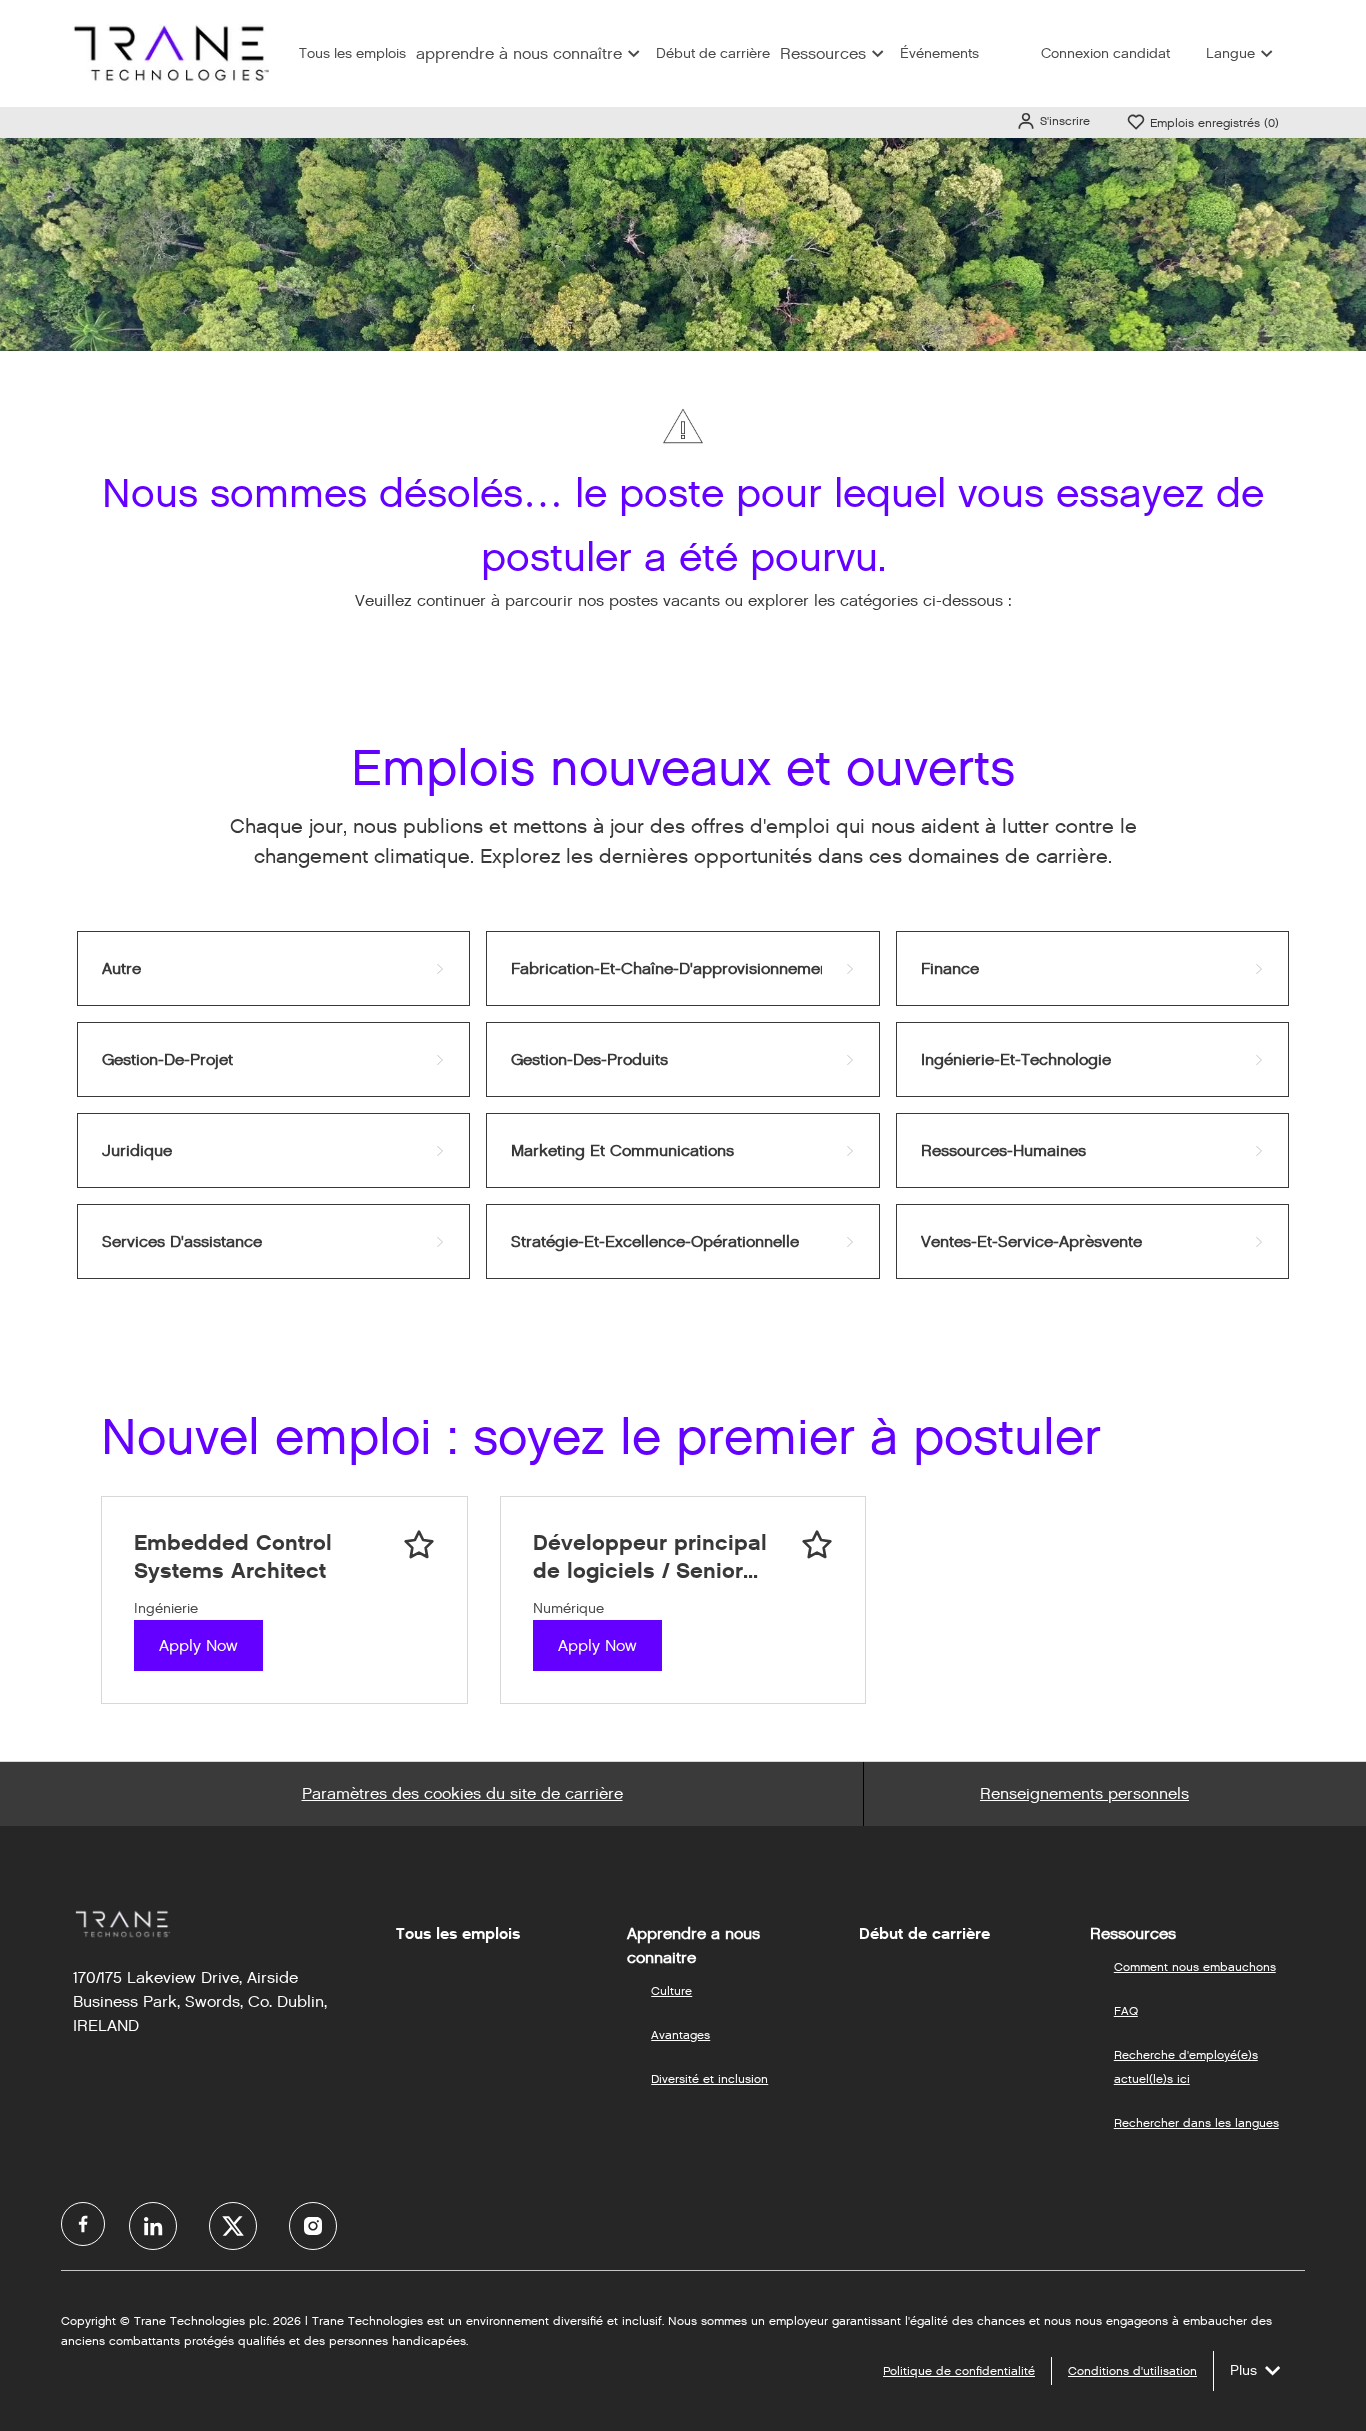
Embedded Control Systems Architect (233, 1556)
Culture (671, 1990)
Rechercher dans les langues (1196, 2122)
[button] (1053, 120)
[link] (273, 968)
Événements (939, 53)
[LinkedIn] (153, 2226)
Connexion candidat (1105, 53)
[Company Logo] (169, 52)
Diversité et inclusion (709, 2078)
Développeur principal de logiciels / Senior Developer (650, 1556)
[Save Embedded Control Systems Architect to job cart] (419, 1545)
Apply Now (198, 1645)
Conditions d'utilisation (1132, 2370)
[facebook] (83, 2224)
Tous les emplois (352, 53)
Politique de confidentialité (959, 2370)
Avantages (680, 2034)
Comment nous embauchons (1195, 1966)
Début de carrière (713, 53)
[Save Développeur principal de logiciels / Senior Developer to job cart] (817, 1545)
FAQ (1126, 2010)
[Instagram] (313, 2226)
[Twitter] (233, 2226)
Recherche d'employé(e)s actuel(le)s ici (1186, 2066)
